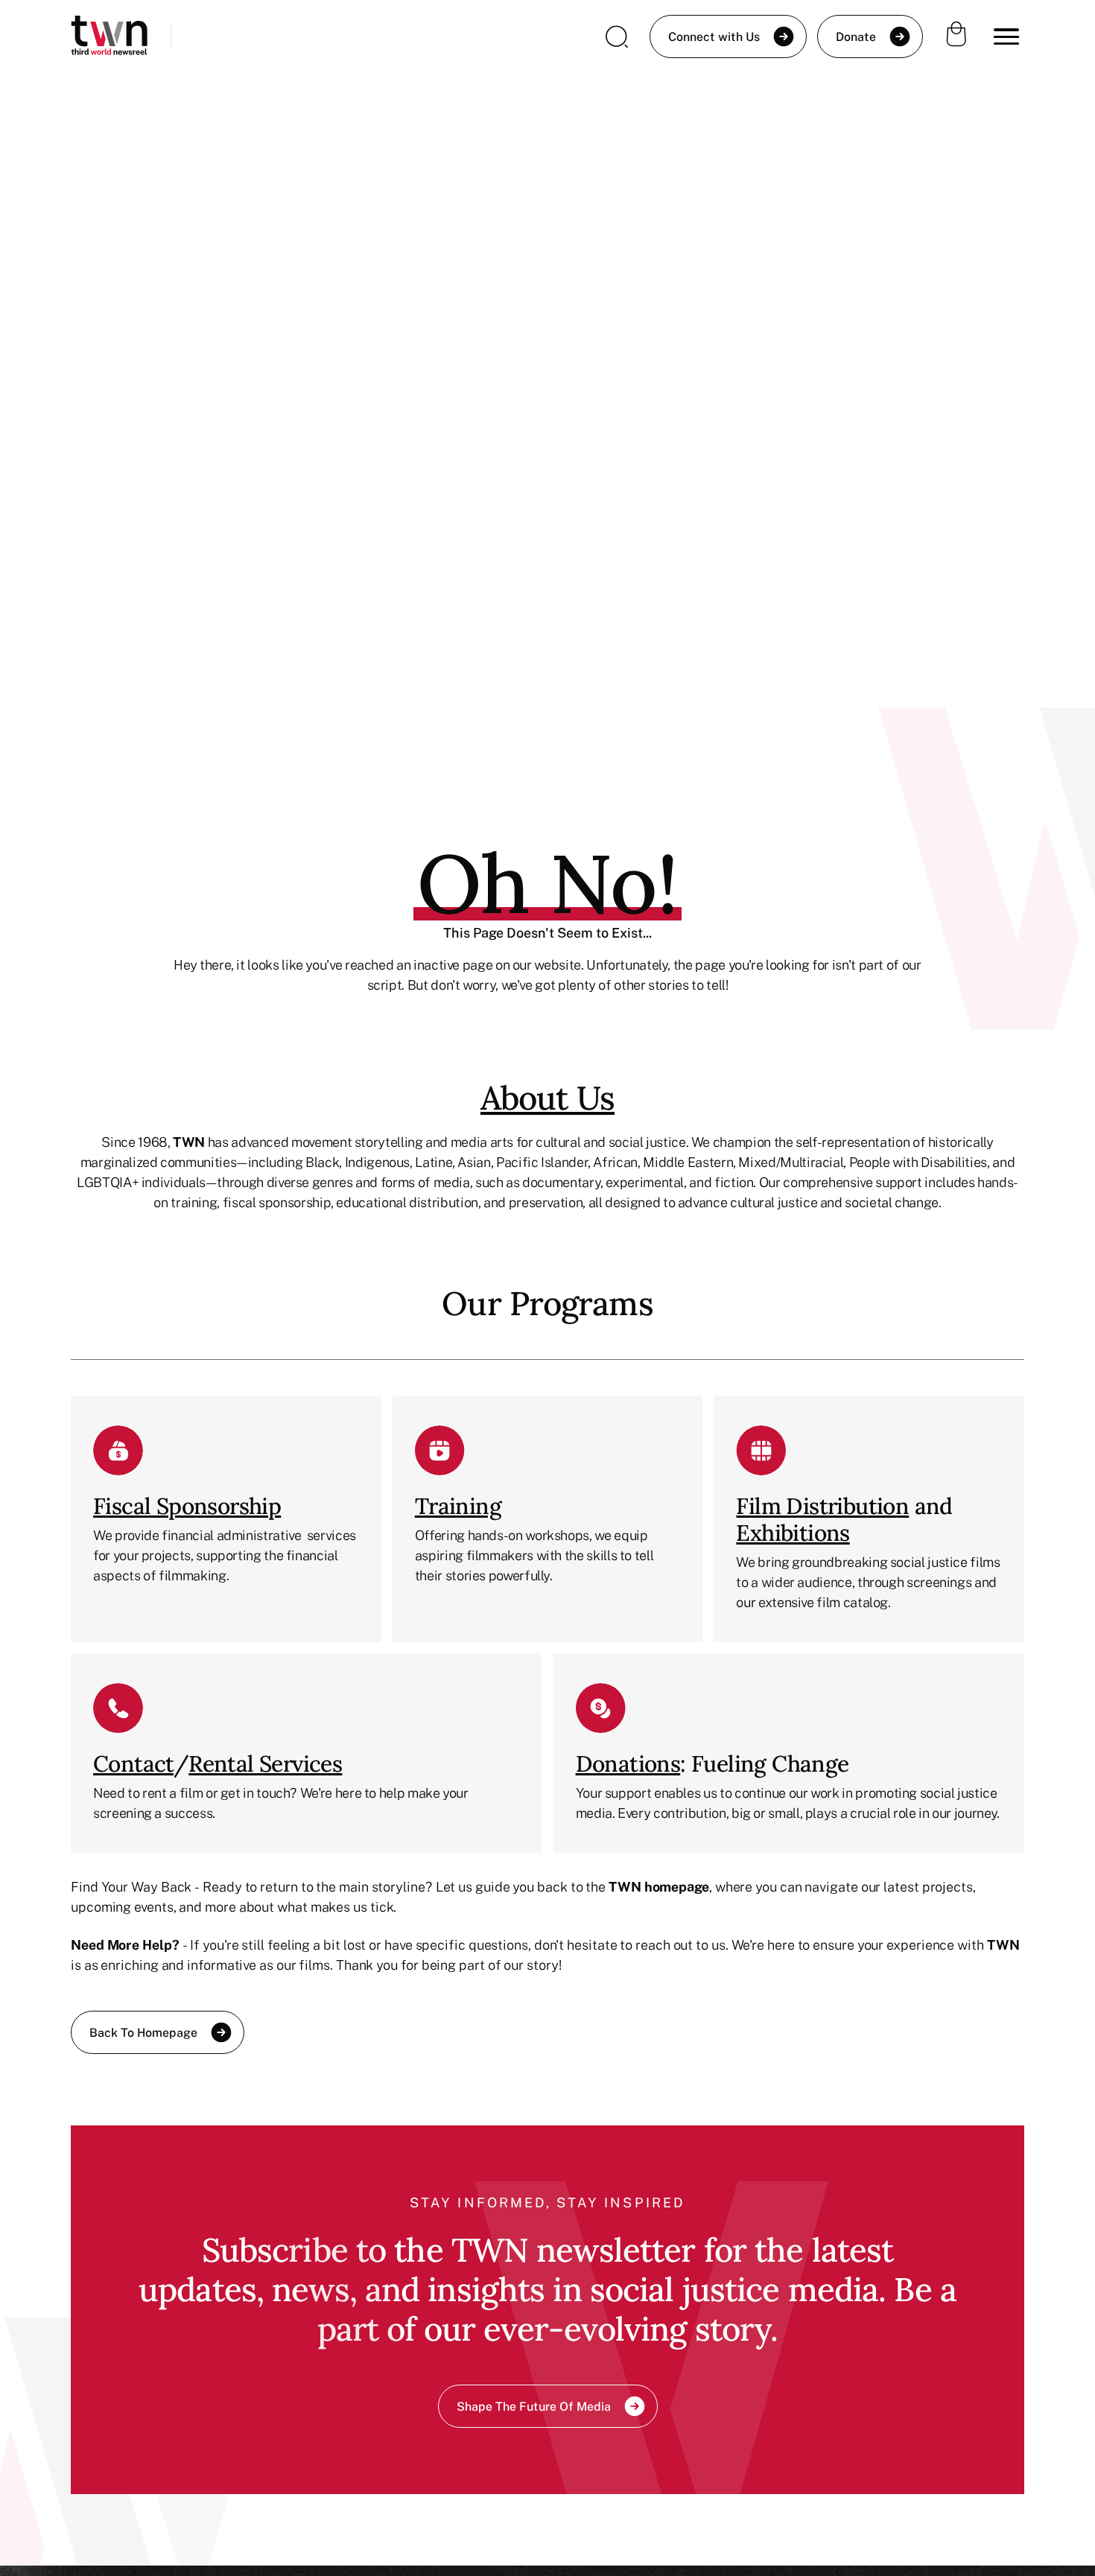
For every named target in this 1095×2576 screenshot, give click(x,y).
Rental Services (265, 1764)
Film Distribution (822, 1506)
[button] (1006, 36)
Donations (628, 1764)
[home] (109, 37)
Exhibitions (793, 1533)
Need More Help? (125, 1944)
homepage (677, 1886)
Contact (133, 1764)
